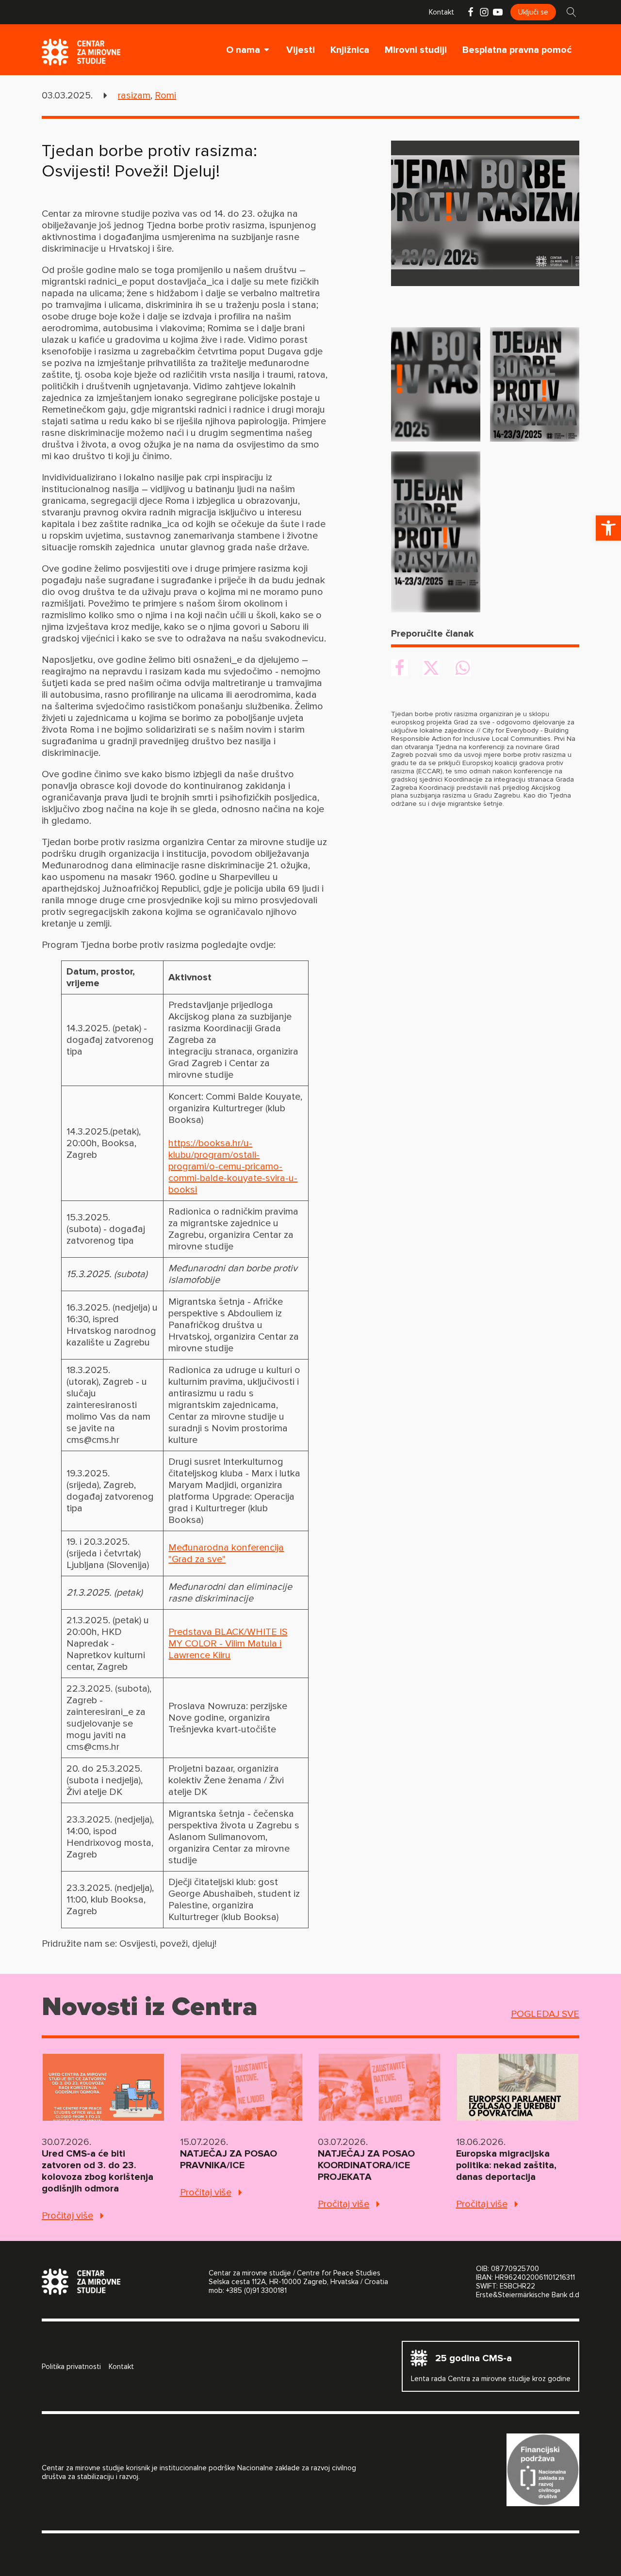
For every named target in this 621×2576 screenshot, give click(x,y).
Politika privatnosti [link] (71, 2367)
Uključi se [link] (533, 12)
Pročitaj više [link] (67, 2216)
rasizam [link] (134, 96)
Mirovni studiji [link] (416, 50)
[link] (608, 528)
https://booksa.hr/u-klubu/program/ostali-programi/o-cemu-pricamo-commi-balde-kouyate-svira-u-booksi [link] (233, 1167)
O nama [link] (243, 50)
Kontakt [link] (441, 12)
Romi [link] (165, 96)
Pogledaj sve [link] (545, 2014)
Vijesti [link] (301, 50)
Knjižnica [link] (350, 50)
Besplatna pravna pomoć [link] (517, 50)
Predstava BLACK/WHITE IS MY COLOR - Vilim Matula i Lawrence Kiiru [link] (228, 1644)
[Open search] (572, 12)
